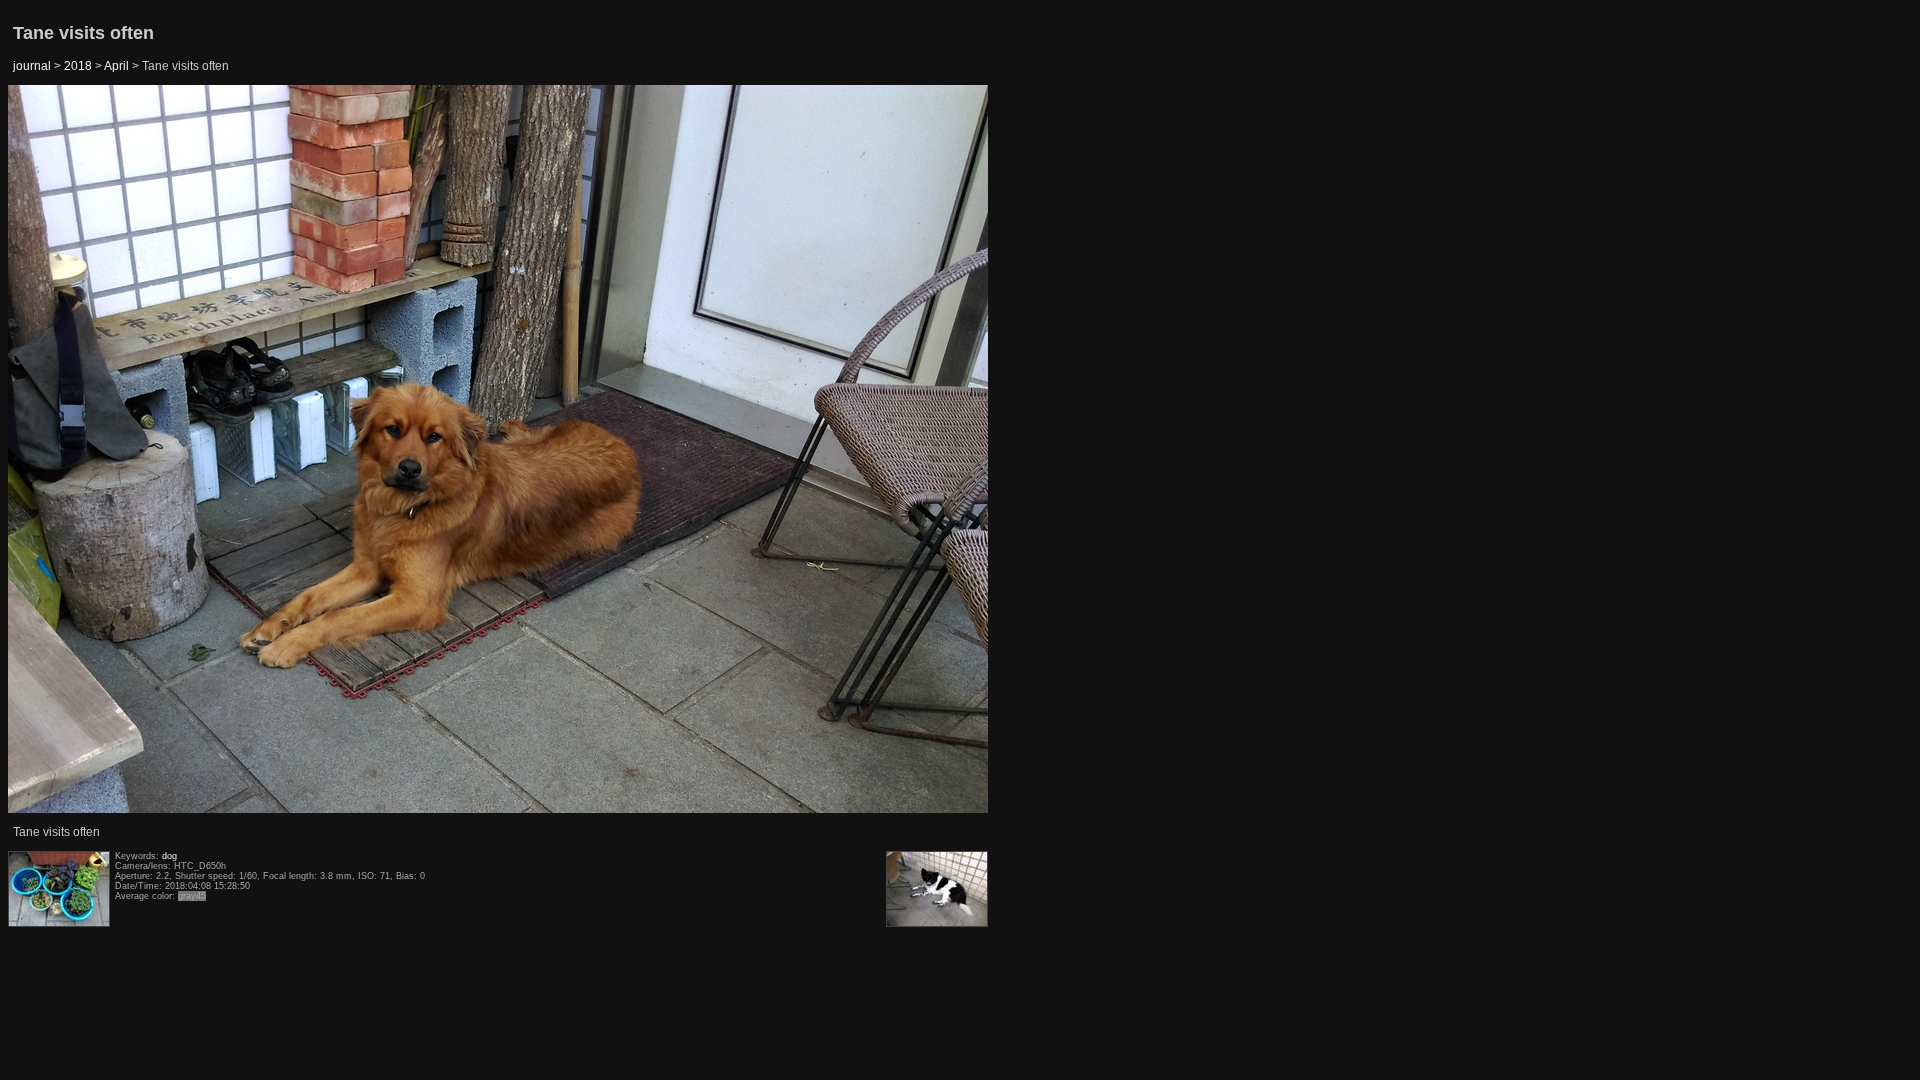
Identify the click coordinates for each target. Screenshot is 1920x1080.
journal (32, 66)
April (116, 66)
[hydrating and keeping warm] (59, 450)
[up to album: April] (499, 136)
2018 (78, 66)
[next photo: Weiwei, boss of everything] (939, 450)
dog (169, 856)
